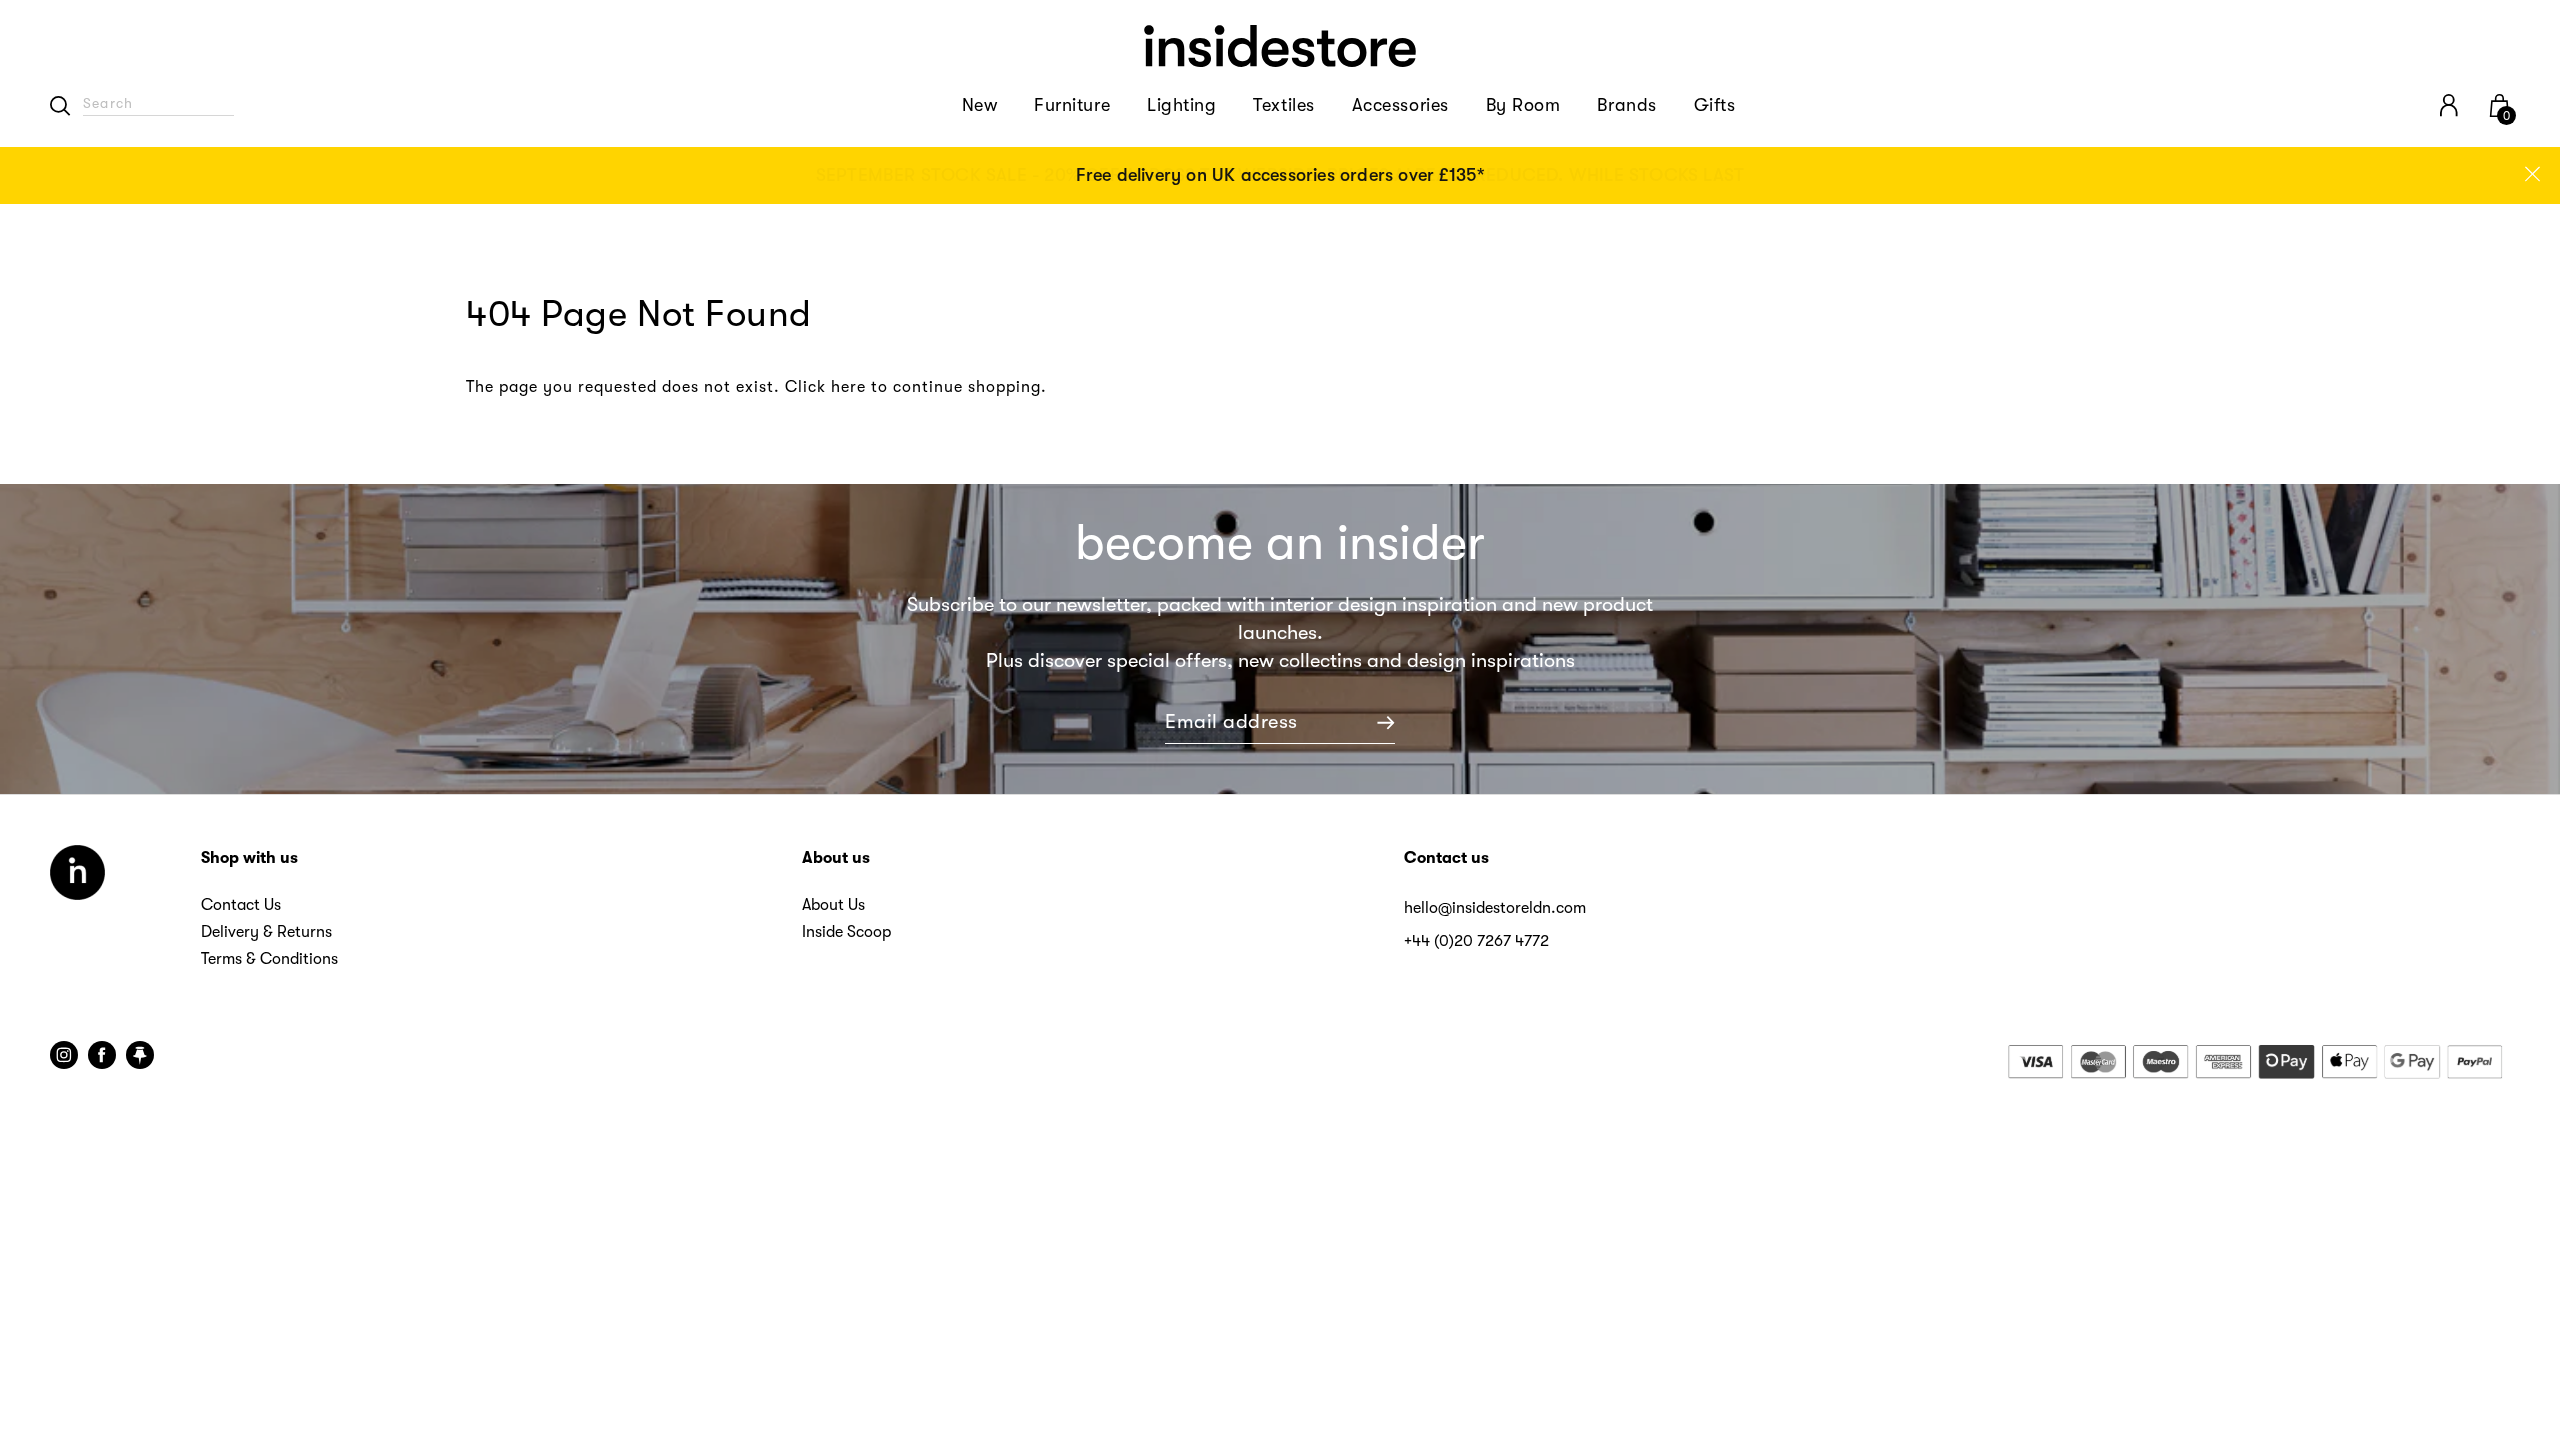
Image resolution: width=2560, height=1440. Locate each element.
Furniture (1072, 105)
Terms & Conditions (269, 959)
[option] (1280, 175)
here (848, 387)
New (980, 105)
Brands (1626, 105)
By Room (1523, 105)
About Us (833, 905)
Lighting (1181, 105)
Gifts (1715, 105)
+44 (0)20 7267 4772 (1476, 941)
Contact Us (241, 905)
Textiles (1283, 105)
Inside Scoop (846, 932)
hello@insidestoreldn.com (1495, 908)
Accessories (1400, 105)
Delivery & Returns (266, 932)
